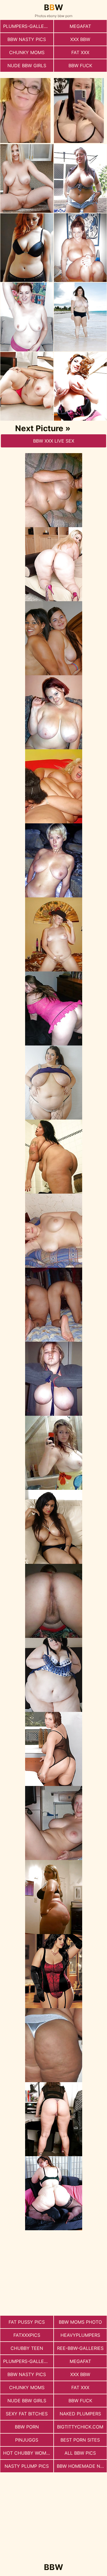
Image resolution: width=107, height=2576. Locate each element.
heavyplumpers (80, 2335)
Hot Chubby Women (28, 2453)
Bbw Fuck (80, 66)
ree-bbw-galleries (80, 2348)
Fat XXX (80, 52)
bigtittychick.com (80, 2427)
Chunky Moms (27, 52)
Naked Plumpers (80, 2414)
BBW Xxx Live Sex (54, 441)
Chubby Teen (27, 2348)
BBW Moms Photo (80, 2322)
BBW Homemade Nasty (82, 2466)
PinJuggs (27, 2440)
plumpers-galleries (28, 26)
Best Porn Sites (80, 2440)
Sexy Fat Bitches (27, 2414)
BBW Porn (27, 2427)
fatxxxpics (27, 2335)
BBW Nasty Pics (27, 39)
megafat (80, 26)
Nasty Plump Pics (27, 2466)
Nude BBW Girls (27, 66)
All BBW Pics (80, 2453)
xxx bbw (80, 39)
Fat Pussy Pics (27, 2322)
